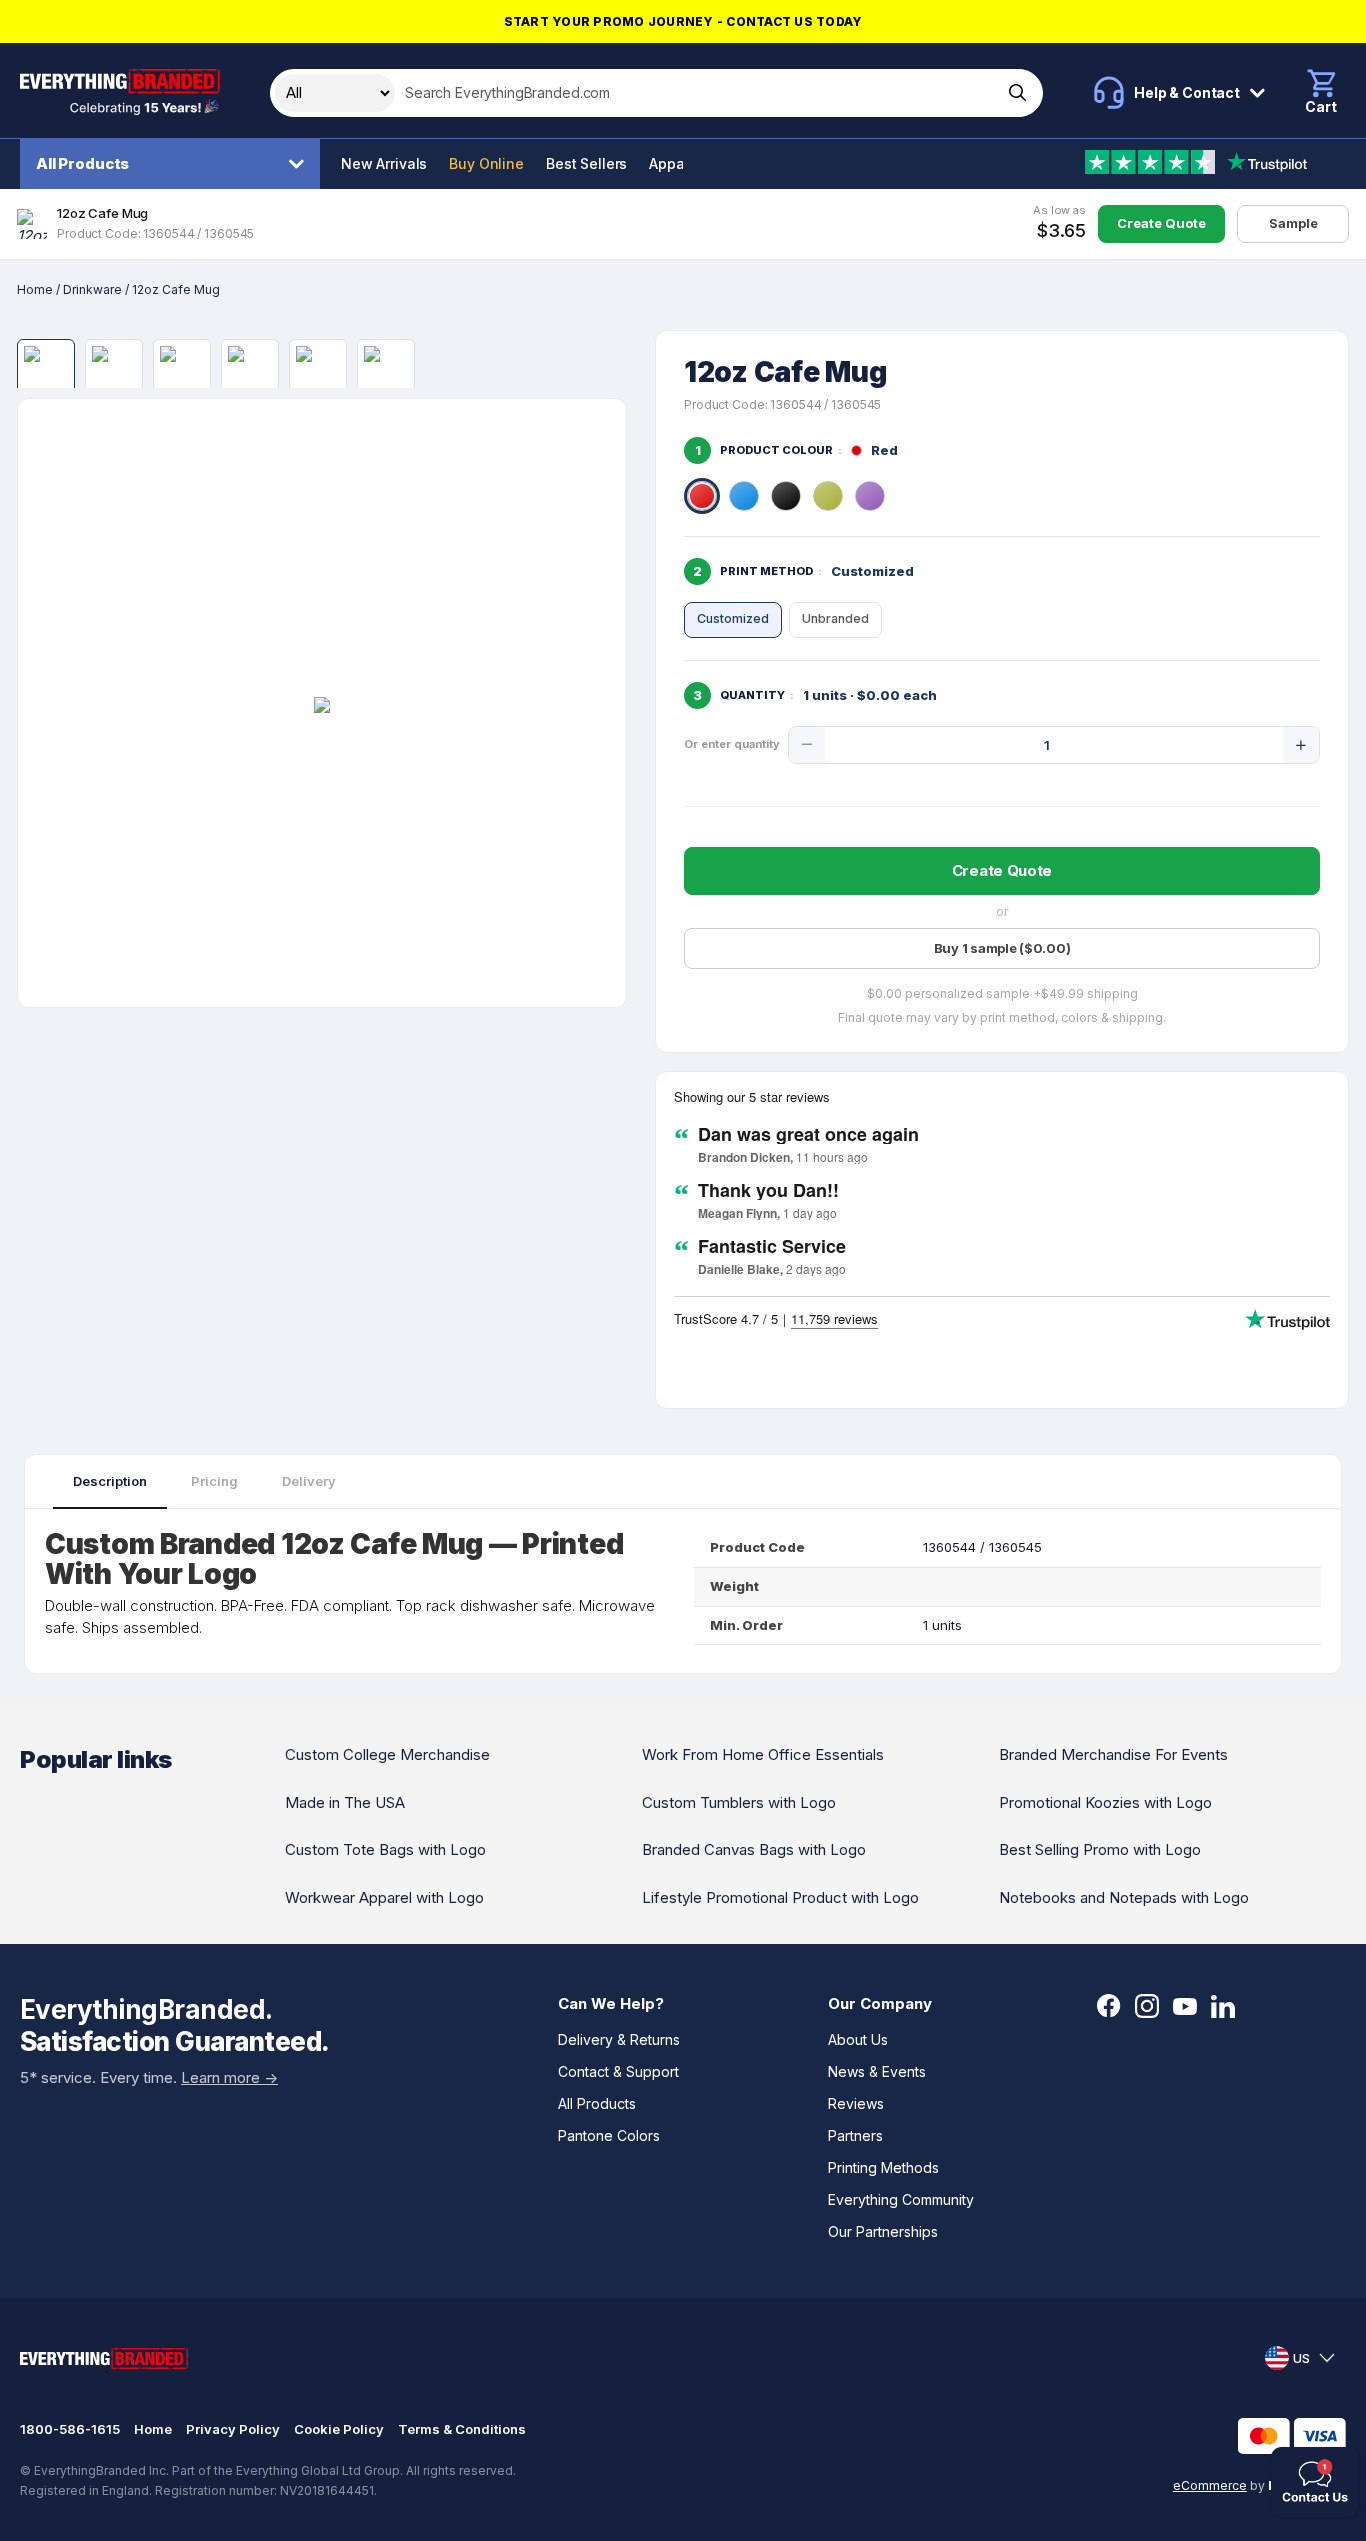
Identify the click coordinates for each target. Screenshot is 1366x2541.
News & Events (877, 2071)
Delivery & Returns (619, 2039)
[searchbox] (696, 93)
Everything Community (901, 2199)
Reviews (856, 2103)
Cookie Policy (339, 2429)
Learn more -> (229, 2077)
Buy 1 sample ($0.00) (1002, 948)
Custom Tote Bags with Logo (385, 1849)
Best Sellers (586, 163)
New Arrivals (384, 163)
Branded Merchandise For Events (1113, 1754)
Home (35, 289)
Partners (855, 2135)
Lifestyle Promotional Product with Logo (780, 1897)
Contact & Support (618, 2071)
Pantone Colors (609, 2135)
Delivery (309, 1481)
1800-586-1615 (70, 2429)
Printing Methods (883, 2167)
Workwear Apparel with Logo (384, 1897)
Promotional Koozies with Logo (1105, 1802)
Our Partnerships (883, 2231)
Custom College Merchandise (387, 1754)
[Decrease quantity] (807, 745)
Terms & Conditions (462, 2429)
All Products (82, 163)
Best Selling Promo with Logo (1100, 1849)
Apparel (675, 163)
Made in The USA (345, 1802)
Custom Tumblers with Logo (739, 1802)
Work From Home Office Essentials (763, 1754)
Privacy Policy (233, 2429)
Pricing (214, 1481)
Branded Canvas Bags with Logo (754, 1849)
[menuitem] (175, 164)
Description (110, 1481)
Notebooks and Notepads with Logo (1124, 1897)
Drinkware (92, 289)
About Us (858, 2039)
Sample (1293, 223)
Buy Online (486, 163)
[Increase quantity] (1301, 745)
